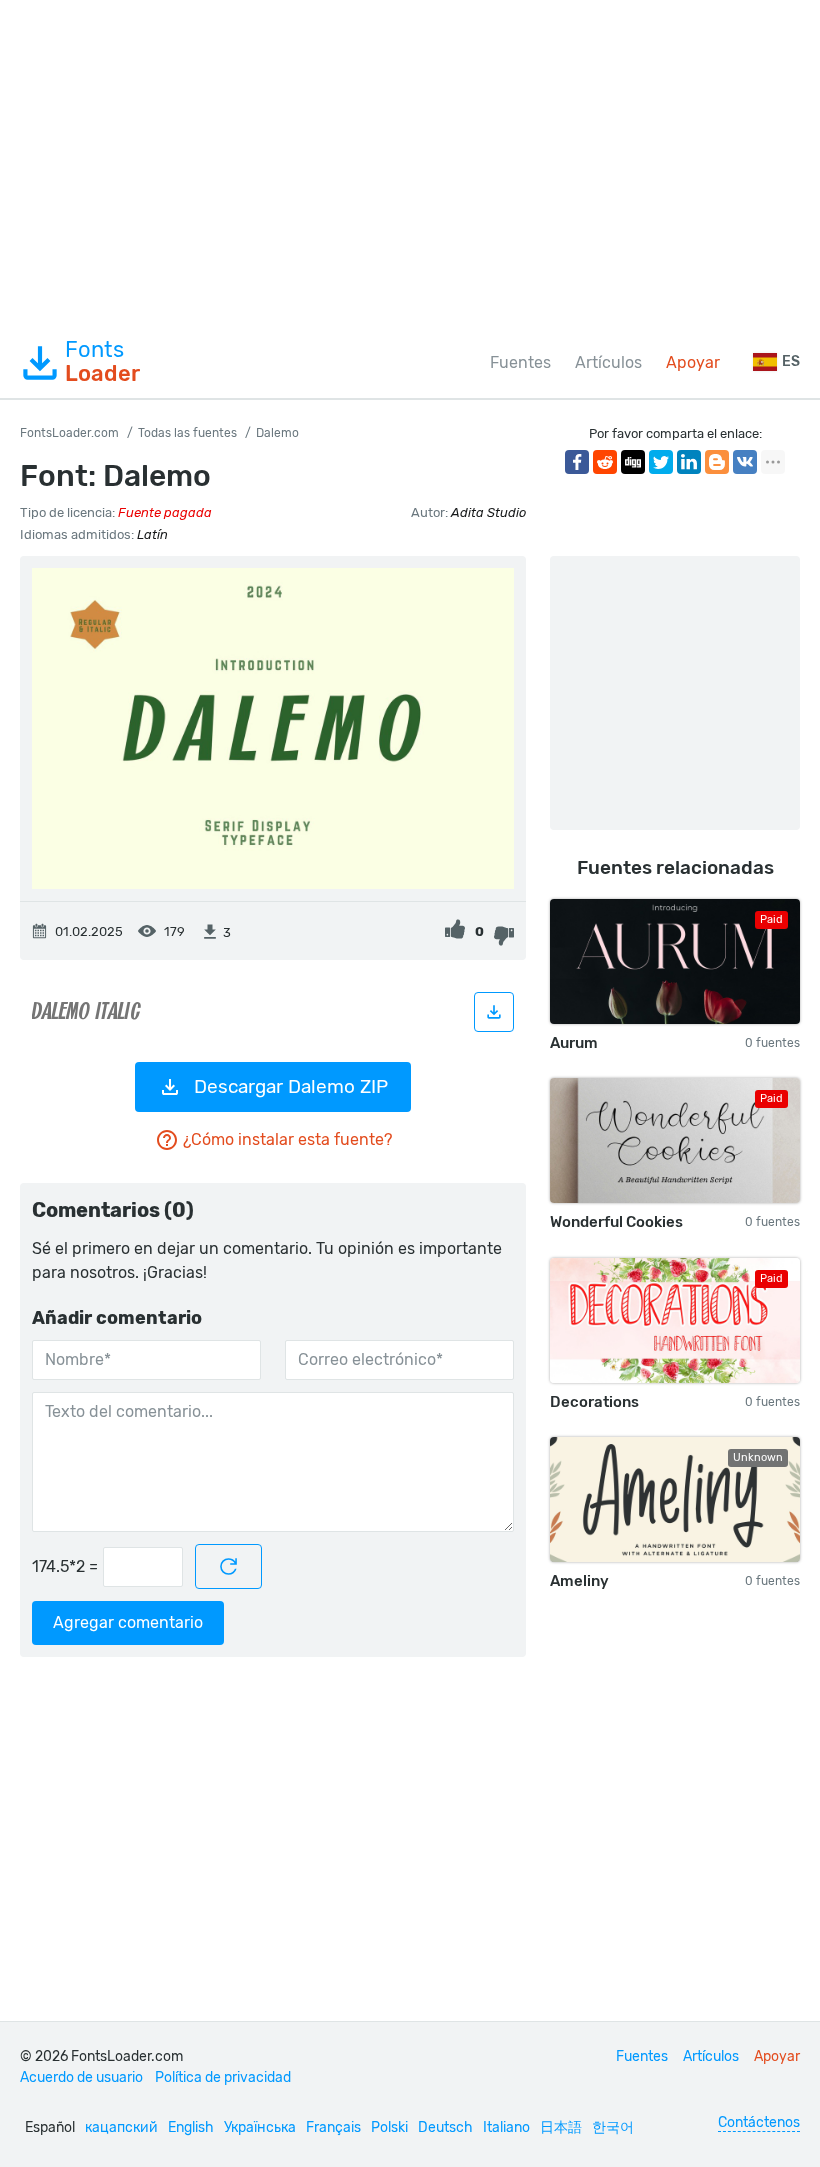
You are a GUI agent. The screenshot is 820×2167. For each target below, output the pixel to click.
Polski (389, 2127)
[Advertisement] (410, 164)
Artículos (608, 362)
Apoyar (693, 362)
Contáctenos (759, 2122)
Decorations (594, 1402)
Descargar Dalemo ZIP (291, 1086)
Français (333, 2127)
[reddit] (605, 462)
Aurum (574, 1043)
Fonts (102, 362)
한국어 (613, 2127)
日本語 (561, 2127)
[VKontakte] (745, 462)
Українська (260, 2127)
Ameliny (579, 1581)
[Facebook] (577, 462)
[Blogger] (717, 462)
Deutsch (445, 2127)
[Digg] (633, 462)
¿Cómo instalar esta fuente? (287, 1139)
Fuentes (520, 362)
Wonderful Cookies (616, 1222)
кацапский (121, 2127)
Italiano (506, 2127)
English (191, 2127)
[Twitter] (661, 462)
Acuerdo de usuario (81, 2077)
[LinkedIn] (689, 462)
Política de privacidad (223, 2077)
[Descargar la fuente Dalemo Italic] (494, 1012)
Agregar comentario (128, 1622)
